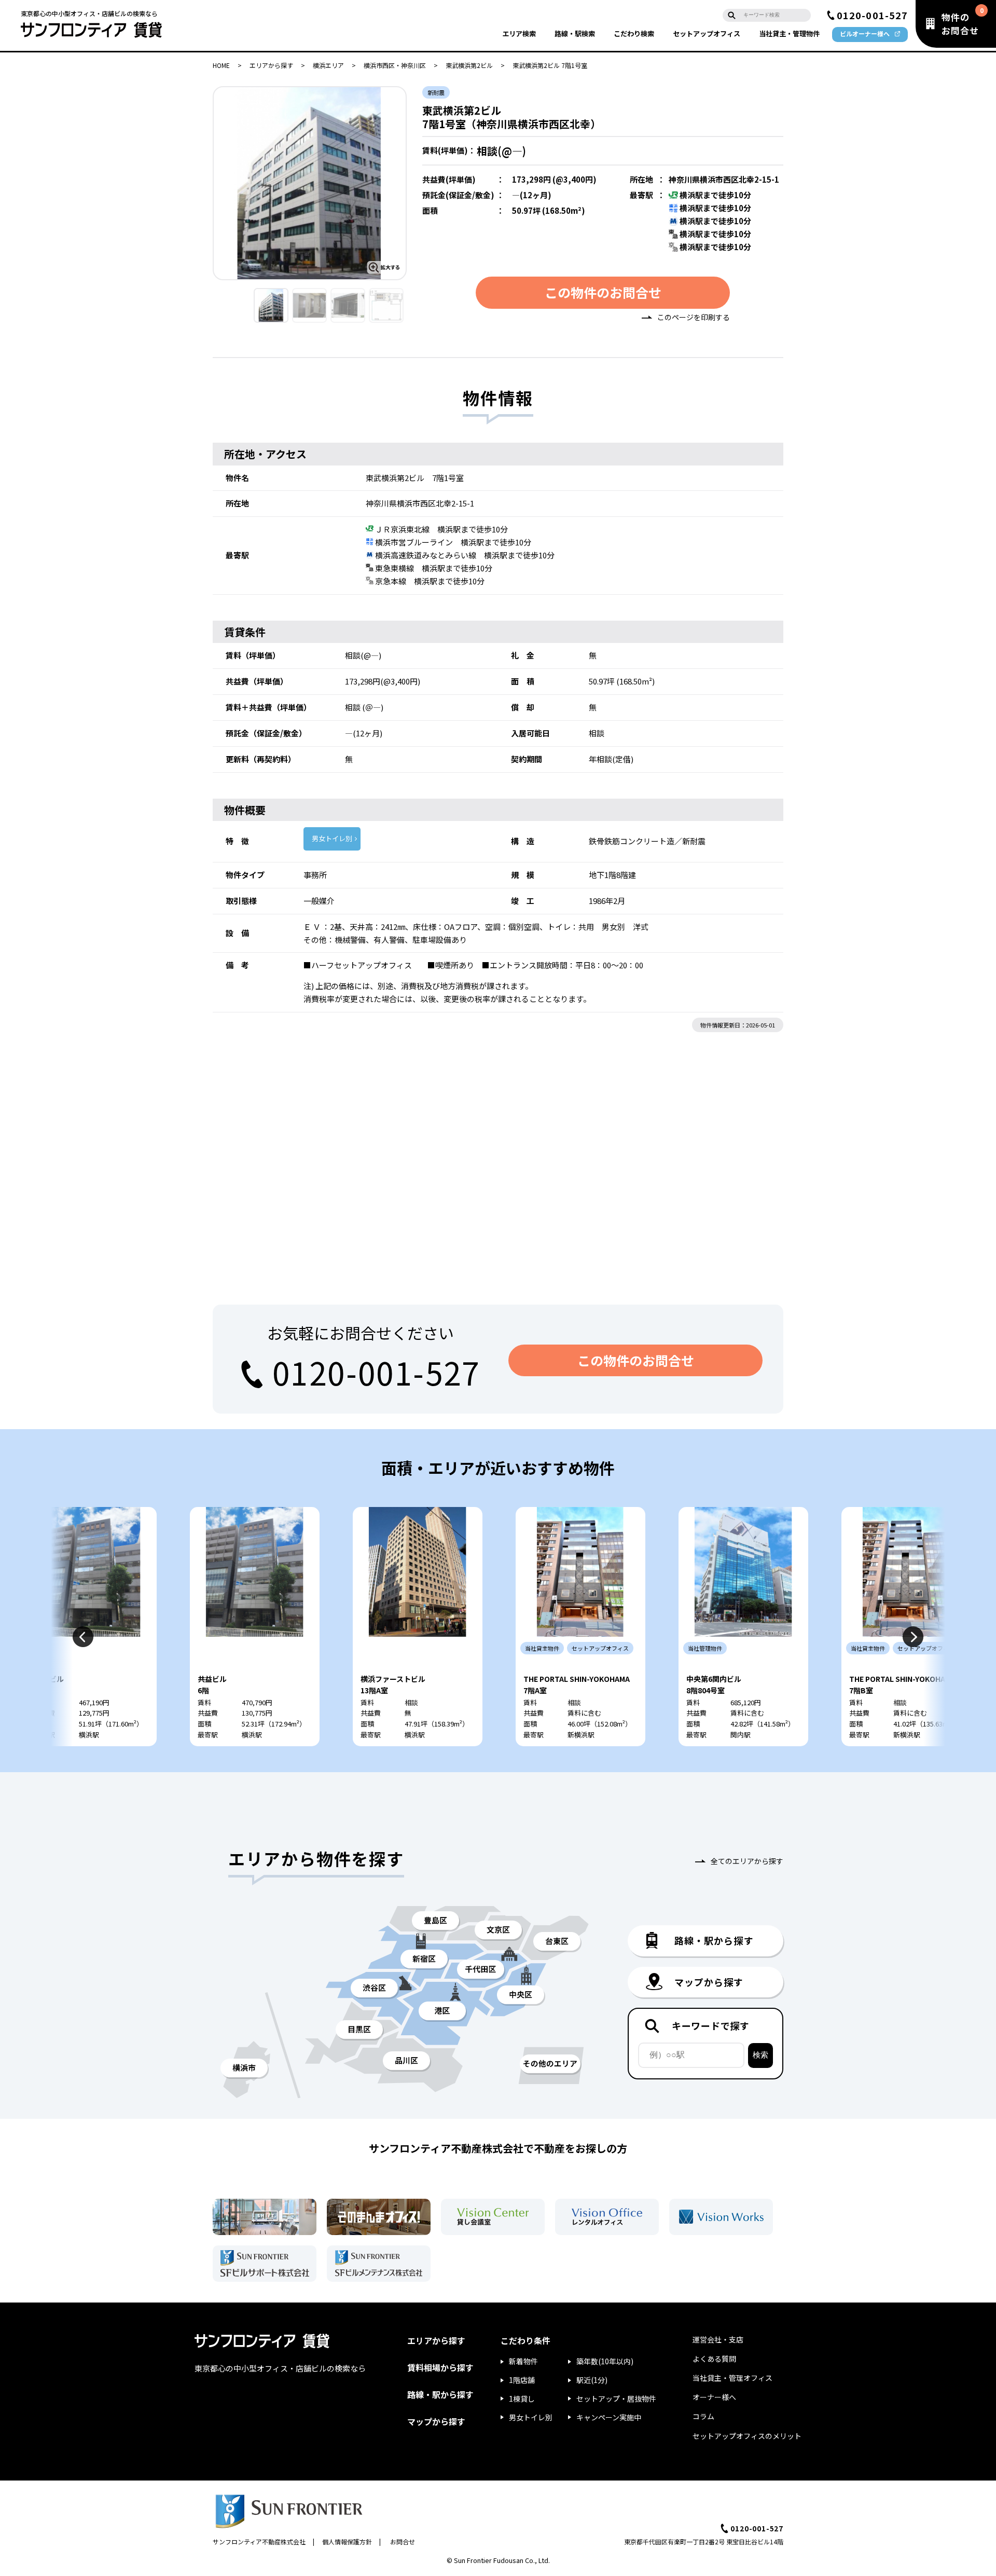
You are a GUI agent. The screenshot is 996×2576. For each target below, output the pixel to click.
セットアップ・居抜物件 (616, 2399)
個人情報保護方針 (347, 2541)
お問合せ (403, 2541)
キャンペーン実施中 (609, 2417)
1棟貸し (522, 2399)
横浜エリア (328, 65)
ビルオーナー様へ (865, 33)
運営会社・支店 (718, 2339)
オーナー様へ (714, 2397)
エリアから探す (271, 65)
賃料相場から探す (440, 2367)
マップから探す (436, 2421)
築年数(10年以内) (605, 2361)
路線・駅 (575, 33)
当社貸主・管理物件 (789, 33)
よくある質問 (714, 2359)
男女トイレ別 (332, 838)
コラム (703, 2416)
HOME (221, 65)
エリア (519, 33)
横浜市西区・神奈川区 (395, 65)
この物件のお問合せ (603, 292)
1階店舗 (522, 2380)
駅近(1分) (592, 2380)
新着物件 (523, 2361)
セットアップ (707, 33)
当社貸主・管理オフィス (732, 2378)
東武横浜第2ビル (469, 65)
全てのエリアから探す (747, 1861)
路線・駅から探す (440, 2394)
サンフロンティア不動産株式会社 (259, 2541)
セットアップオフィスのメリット (747, 2436)
